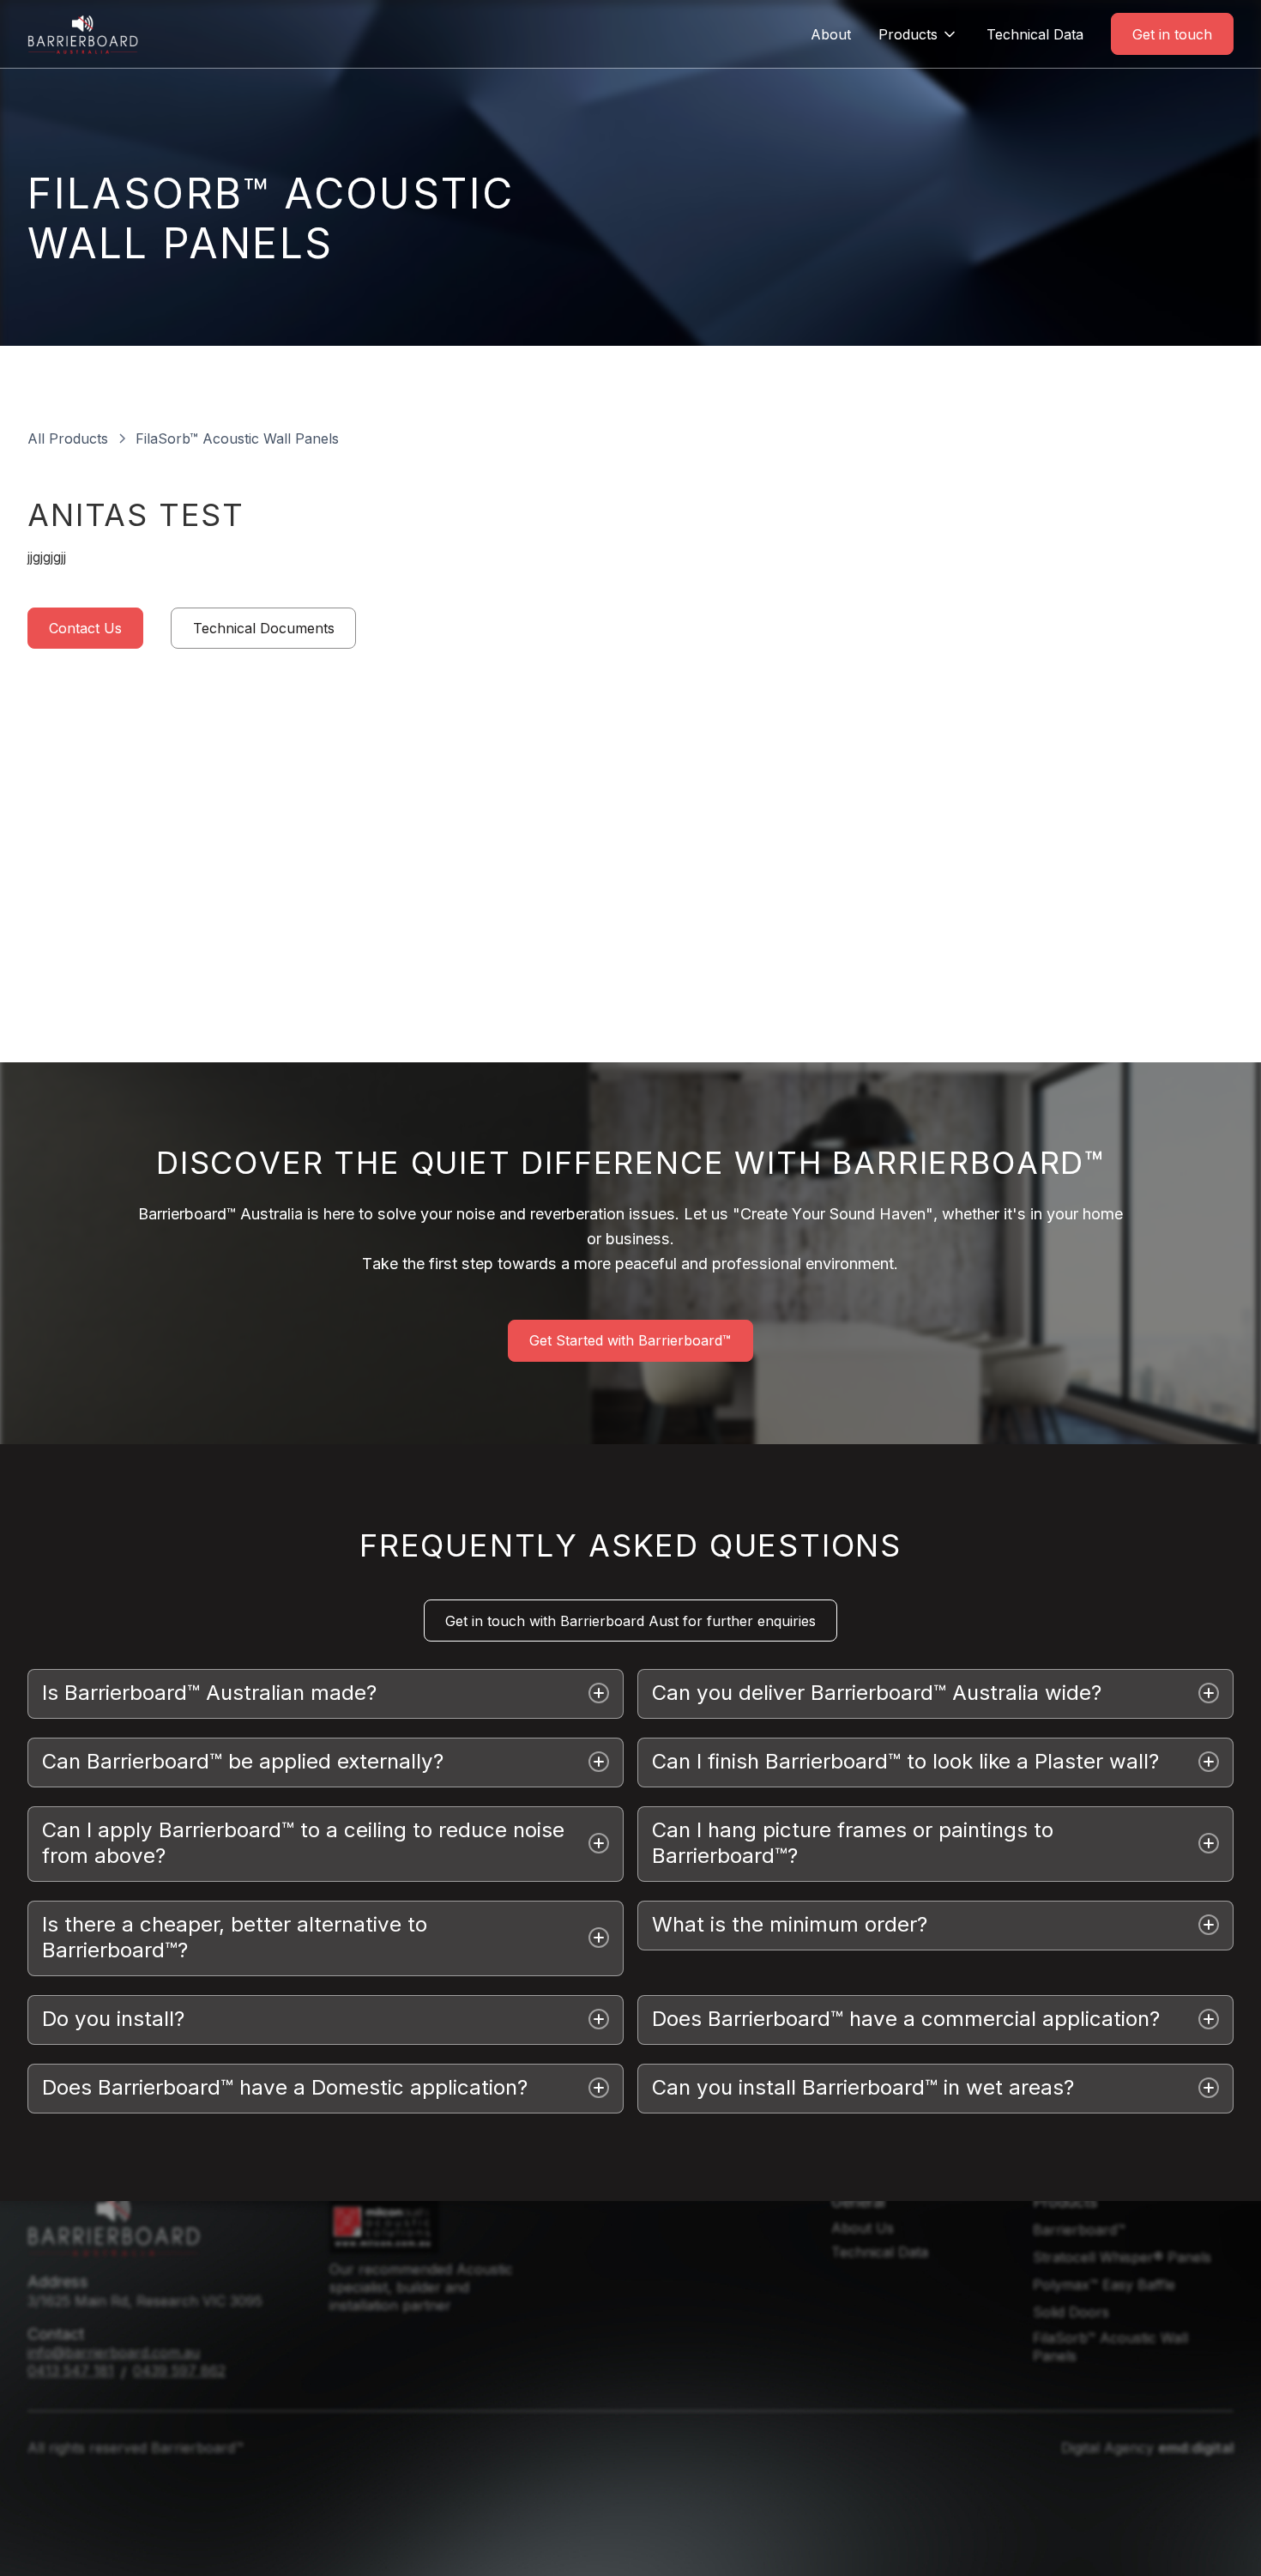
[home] (83, 34)
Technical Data (1035, 34)
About (831, 34)
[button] (918, 34)
